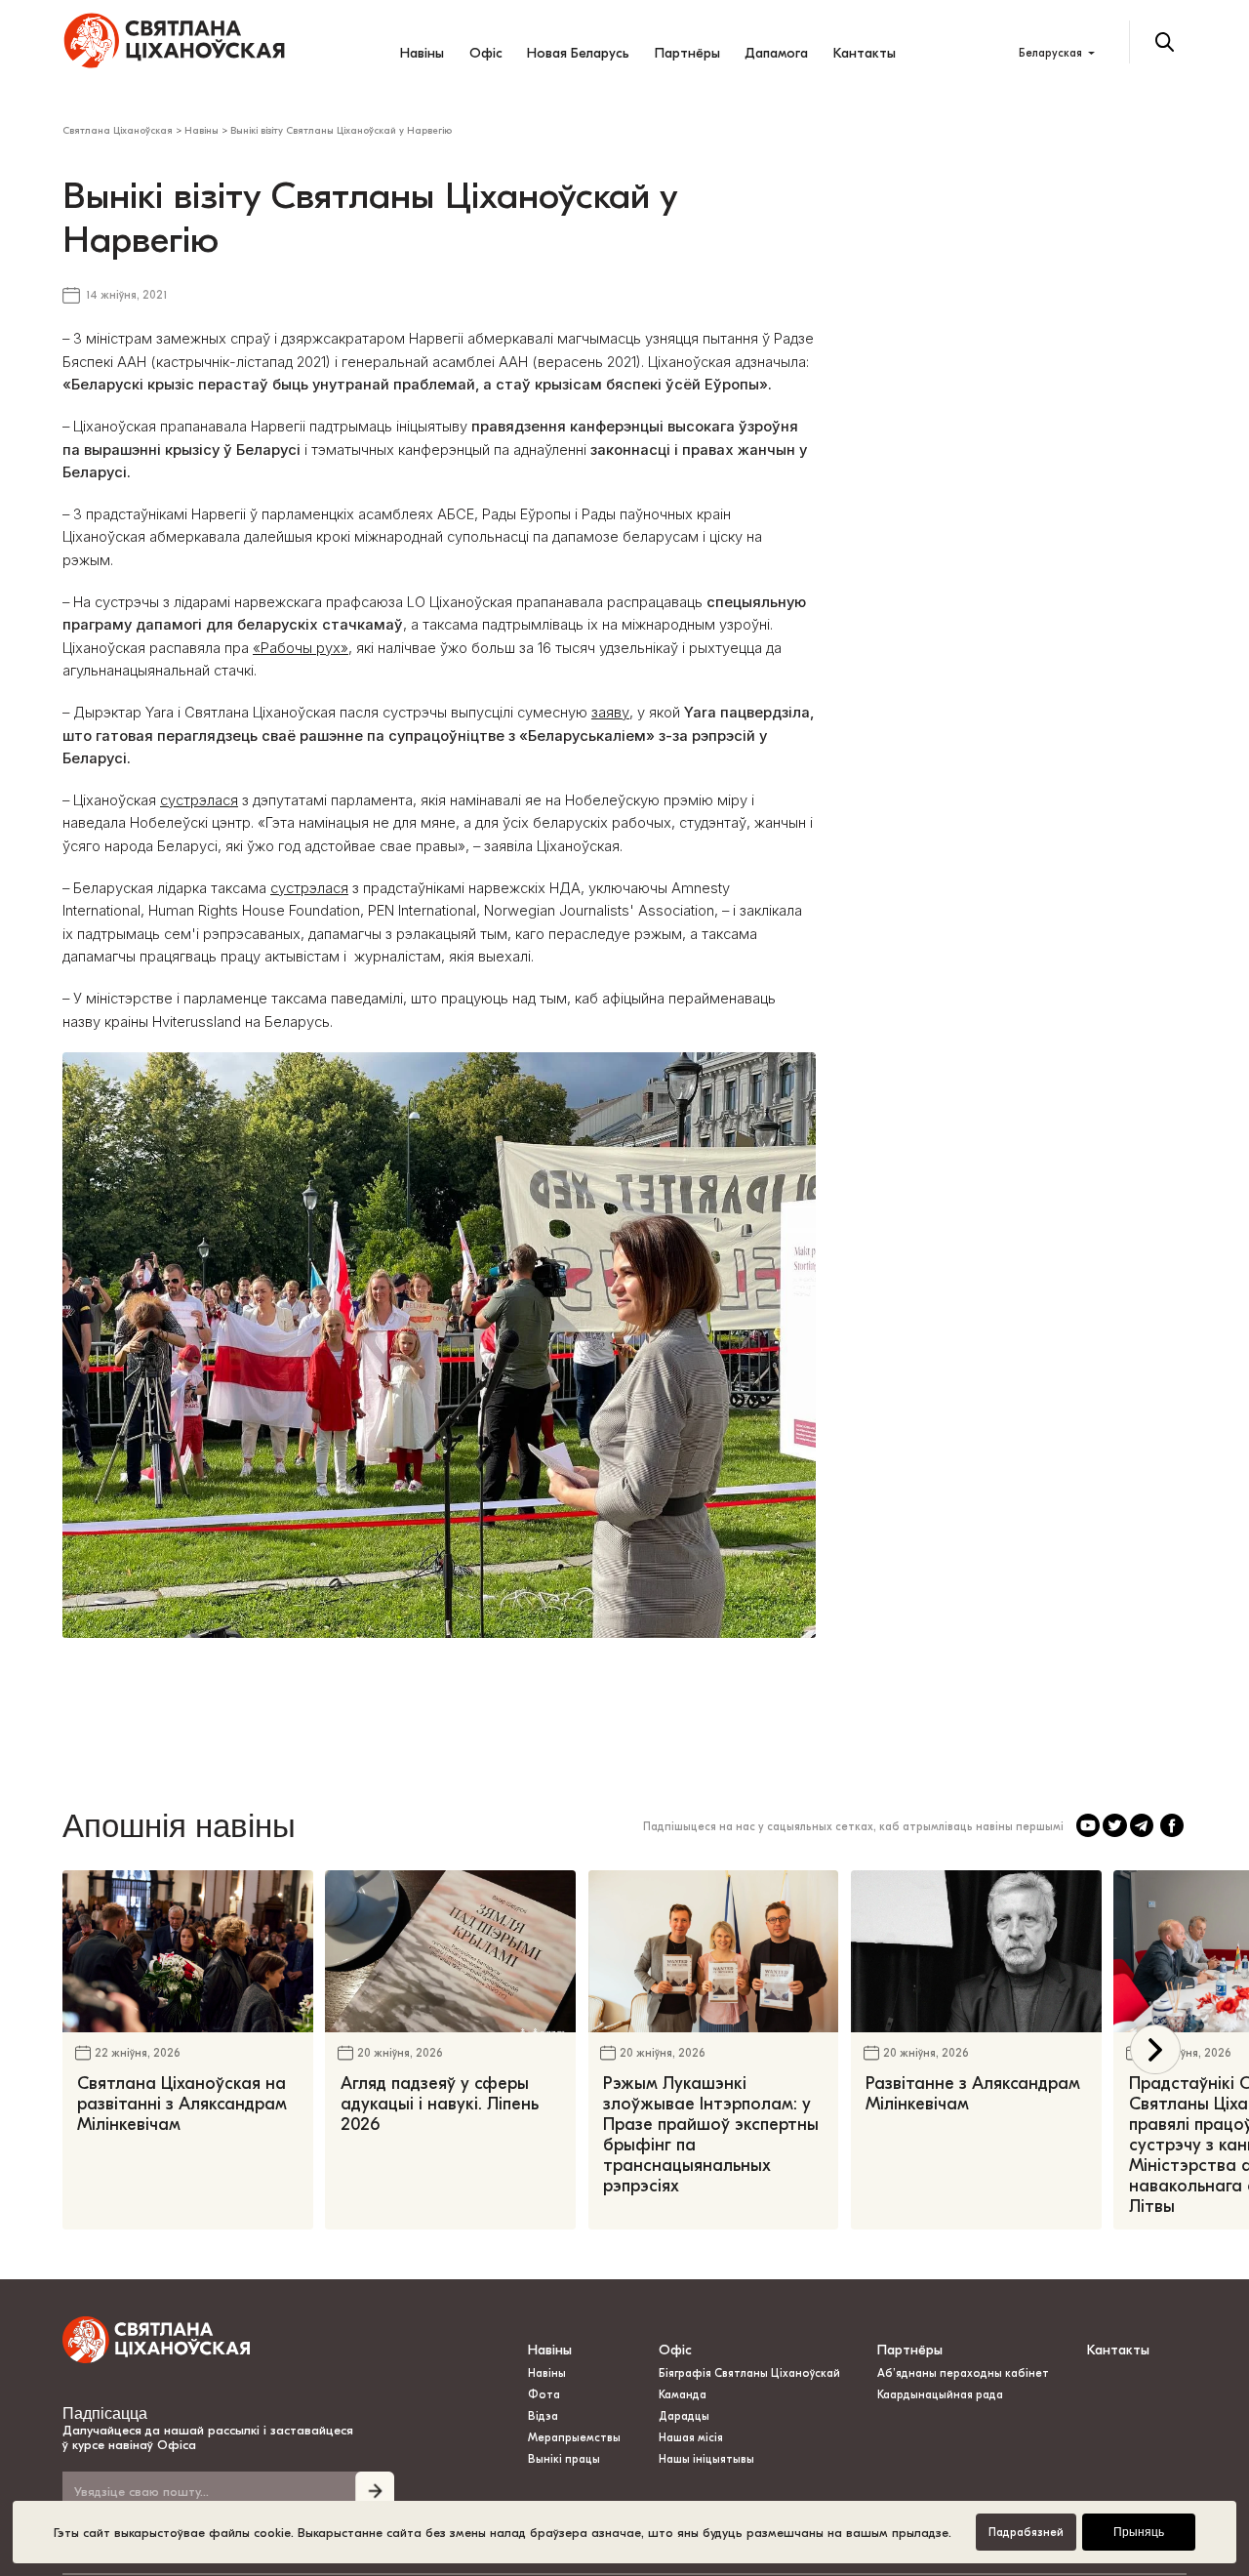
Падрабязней (1026, 2533)
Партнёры (687, 53)
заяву (610, 713)
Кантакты (865, 53)
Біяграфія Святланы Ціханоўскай (749, 2373)
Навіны (422, 53)
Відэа (543, 2416)
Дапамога (776, 53)
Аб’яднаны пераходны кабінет (963, 2373)
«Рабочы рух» (301, 648)
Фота (544, 2395)
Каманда (683, 2395)
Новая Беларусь (578, 53)
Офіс (486, 53)
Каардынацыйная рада (940, 2395)
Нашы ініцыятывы (706, 2459)
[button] (1155, 2049)
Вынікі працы (564, 2459)
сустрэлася (199, 800)
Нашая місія (692, 2438)
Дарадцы (684, 2416)
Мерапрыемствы (574, 2438)
